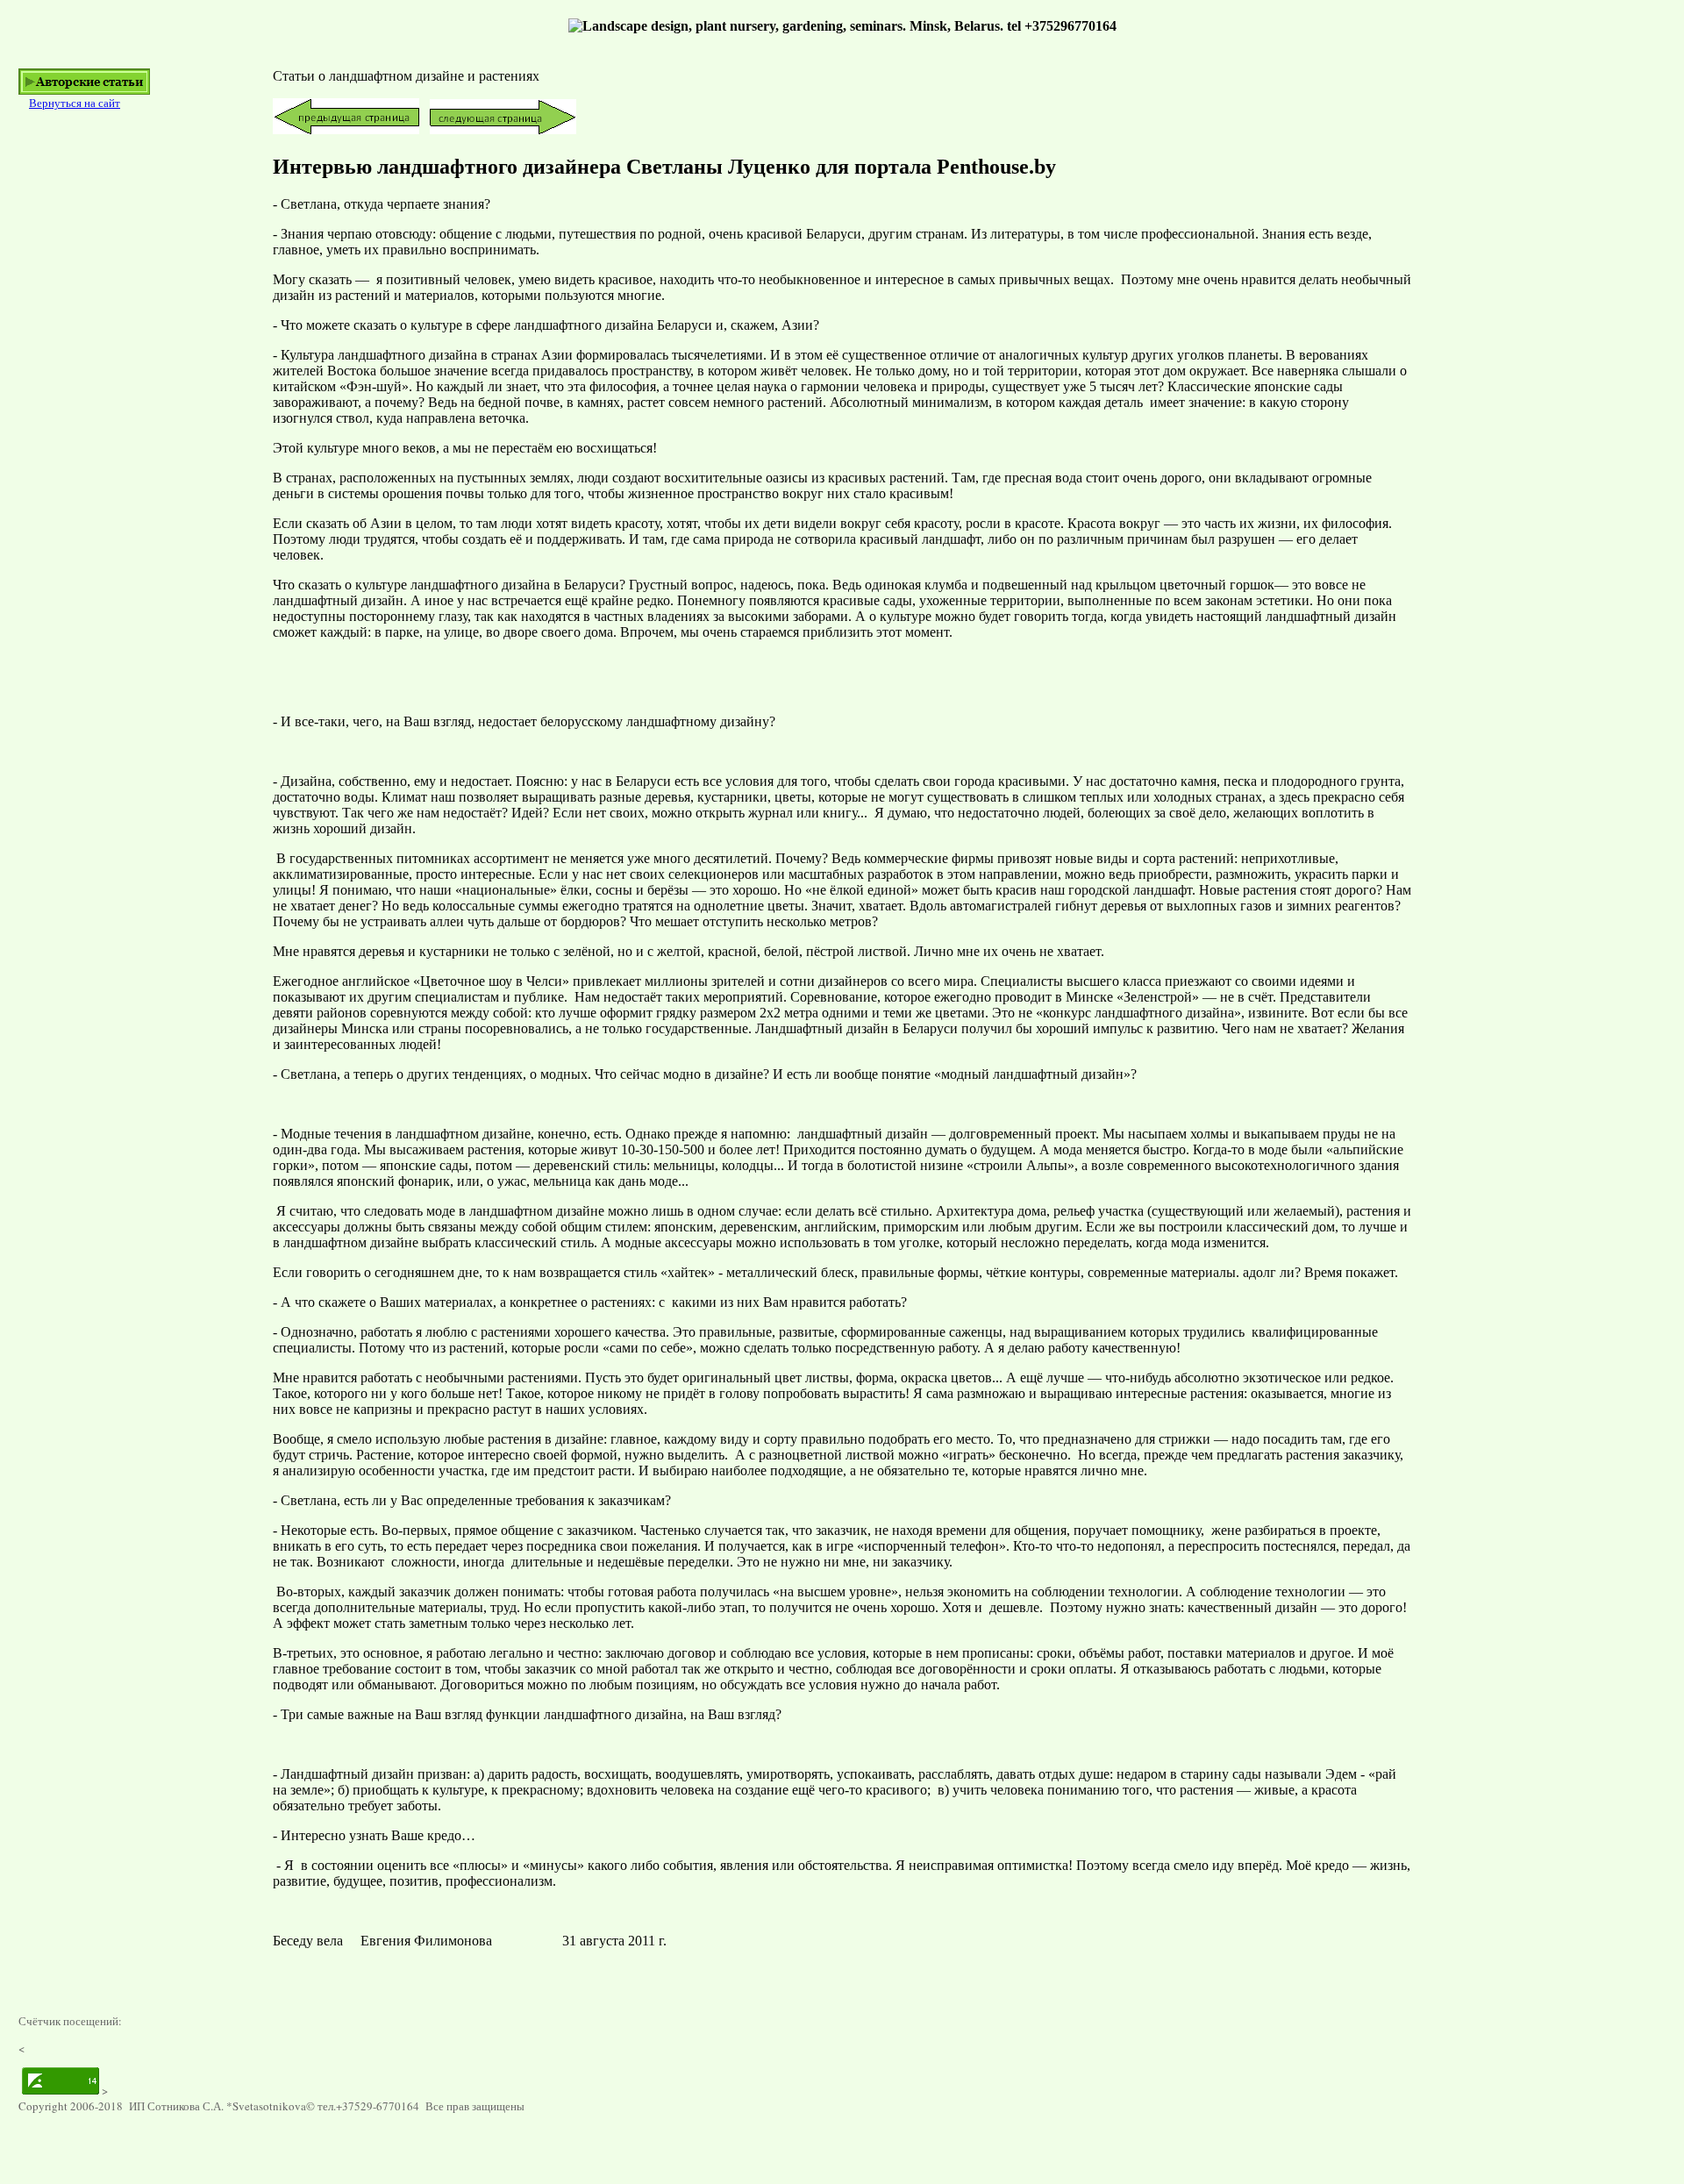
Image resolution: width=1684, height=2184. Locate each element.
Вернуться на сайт (75, 103)
